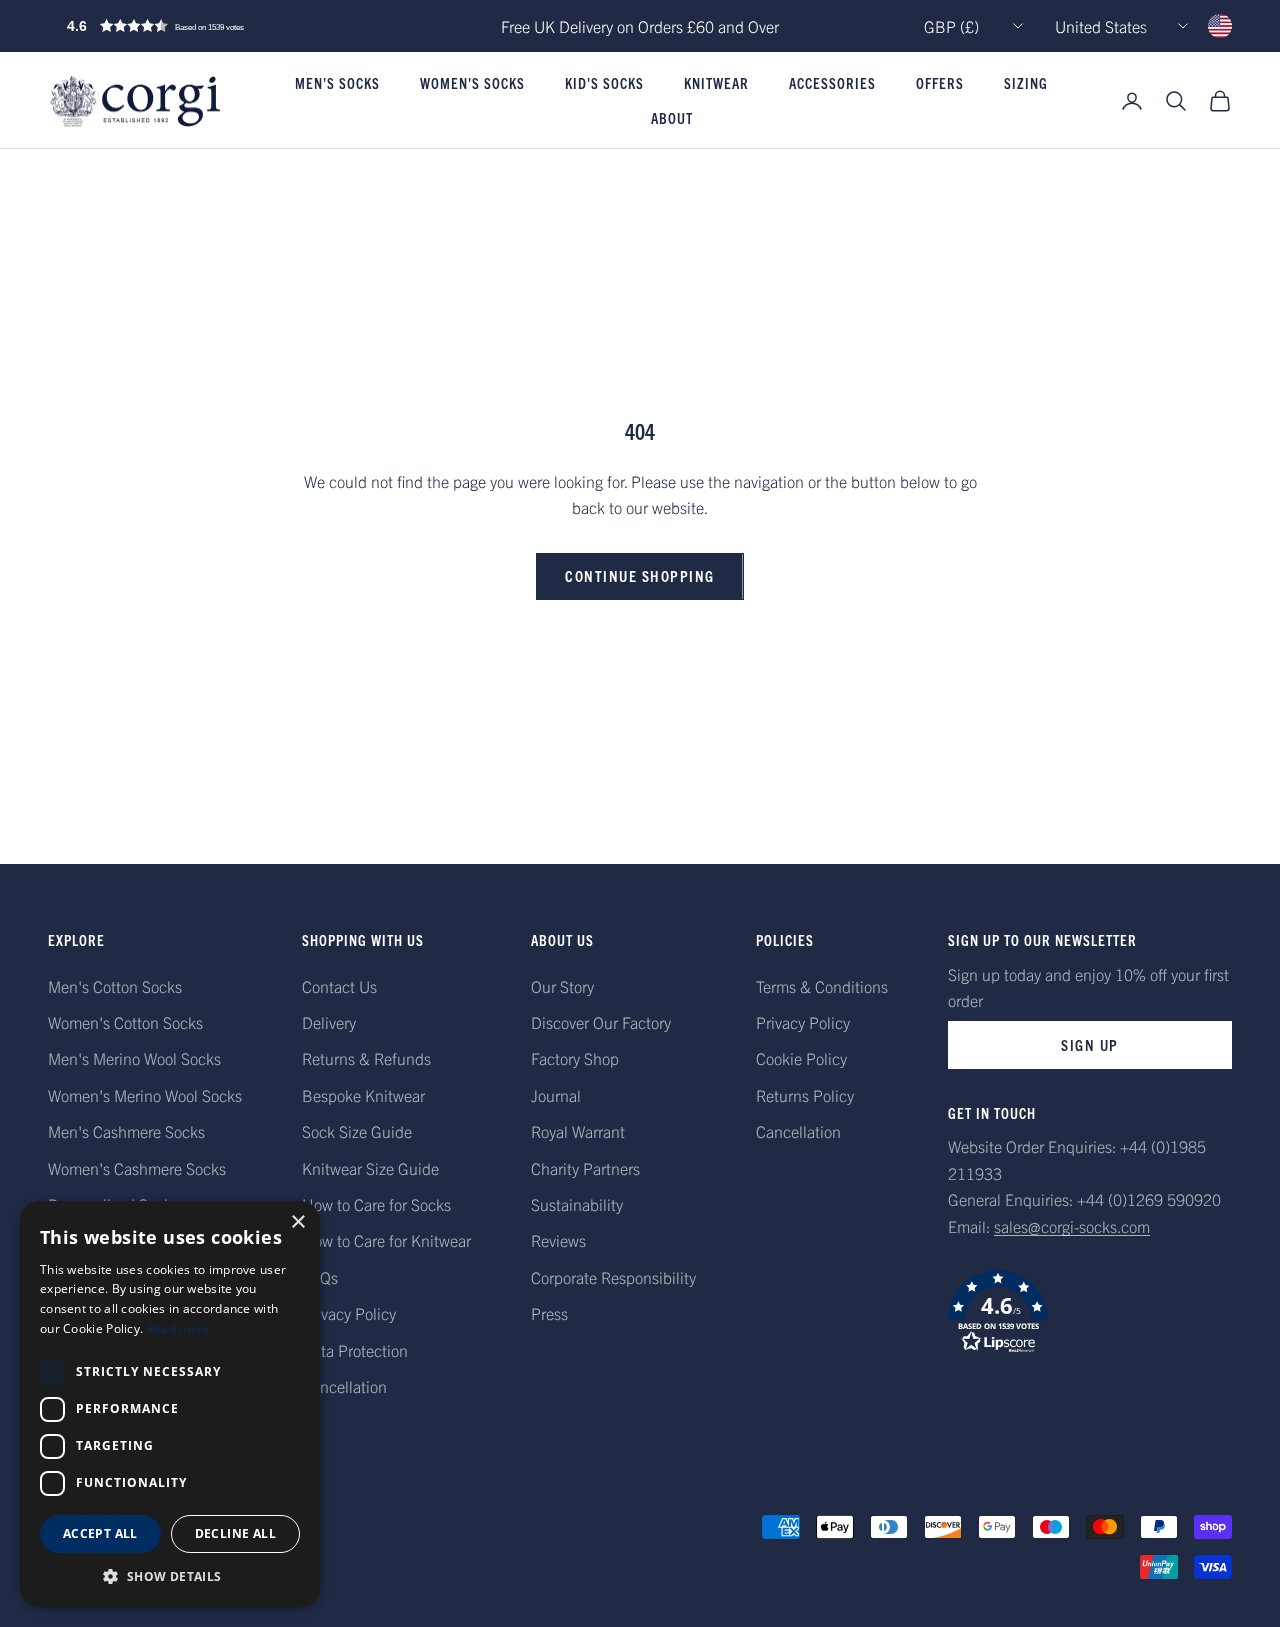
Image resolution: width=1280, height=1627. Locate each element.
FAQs (320, 1277)
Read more (179, 1328)
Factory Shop (575, 1058)
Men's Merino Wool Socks (134, 1058)
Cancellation (344, 1386)
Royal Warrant (578, 1131)
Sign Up (1090, 1044)
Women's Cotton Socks (125, 1022)
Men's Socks (337, 84)
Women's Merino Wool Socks (145, 1095)
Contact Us (339, 986)
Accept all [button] (100, 1533)
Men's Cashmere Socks (126, 1131)
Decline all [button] (235, 1533)
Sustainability (577, 1204)
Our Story (562, 986)
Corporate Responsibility (613, 1277)
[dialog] (170, 1404)
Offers (940, 84)
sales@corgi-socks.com (1072, 1226)
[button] (198, 26)
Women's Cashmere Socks (137, 1168)
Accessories (832, 84)
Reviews (558, 1240)
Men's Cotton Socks (115, 986)
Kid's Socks (604, 84)
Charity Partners (585, 1168)
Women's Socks (472, 84)
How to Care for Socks (376, 1204)
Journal (556, 1095)
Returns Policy (805, 1095)
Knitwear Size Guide (370, 1168)
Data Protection (355, 1350)
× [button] (297, 1222)
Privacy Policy (349, 1313)
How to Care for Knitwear (386, 1240)
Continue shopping (640, 575)
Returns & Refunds (366, 1058)
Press (549, 1313)
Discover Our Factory (601, 1022)
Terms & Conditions (822, 986)
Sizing (1026, 84)
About (672, 118)
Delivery (329, 1022)
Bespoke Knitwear (363, 1095)
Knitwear (716, 84)
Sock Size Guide (357, 1131)
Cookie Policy (801, 1058)
